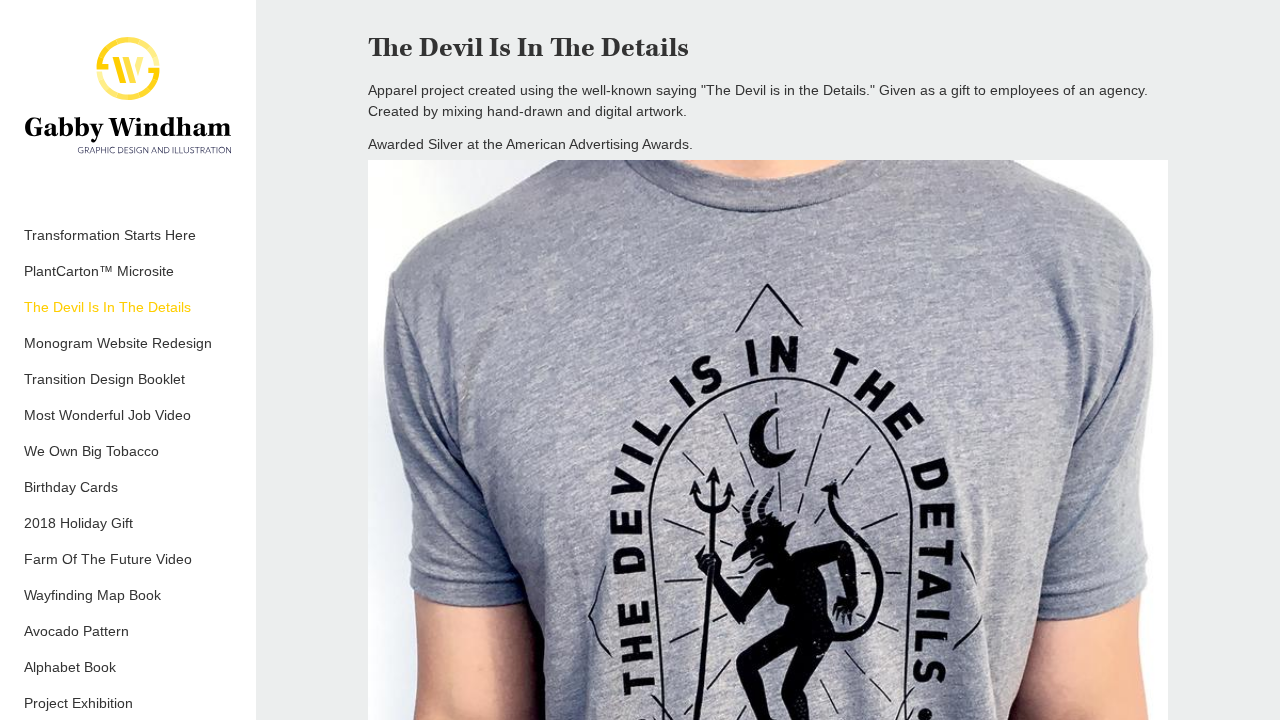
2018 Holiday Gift (78, 523)
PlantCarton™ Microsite (99, 271)
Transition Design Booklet (104, 379)
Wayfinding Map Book (92, 595)
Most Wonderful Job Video (107, 415)
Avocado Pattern (76, 631)
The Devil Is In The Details (107, 307)
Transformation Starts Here (110, 235)
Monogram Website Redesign (118, 343)
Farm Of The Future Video (108, 559)
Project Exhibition (78, 703)
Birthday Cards (71, 487)
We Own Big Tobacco (91, 451)
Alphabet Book (70, 667)
